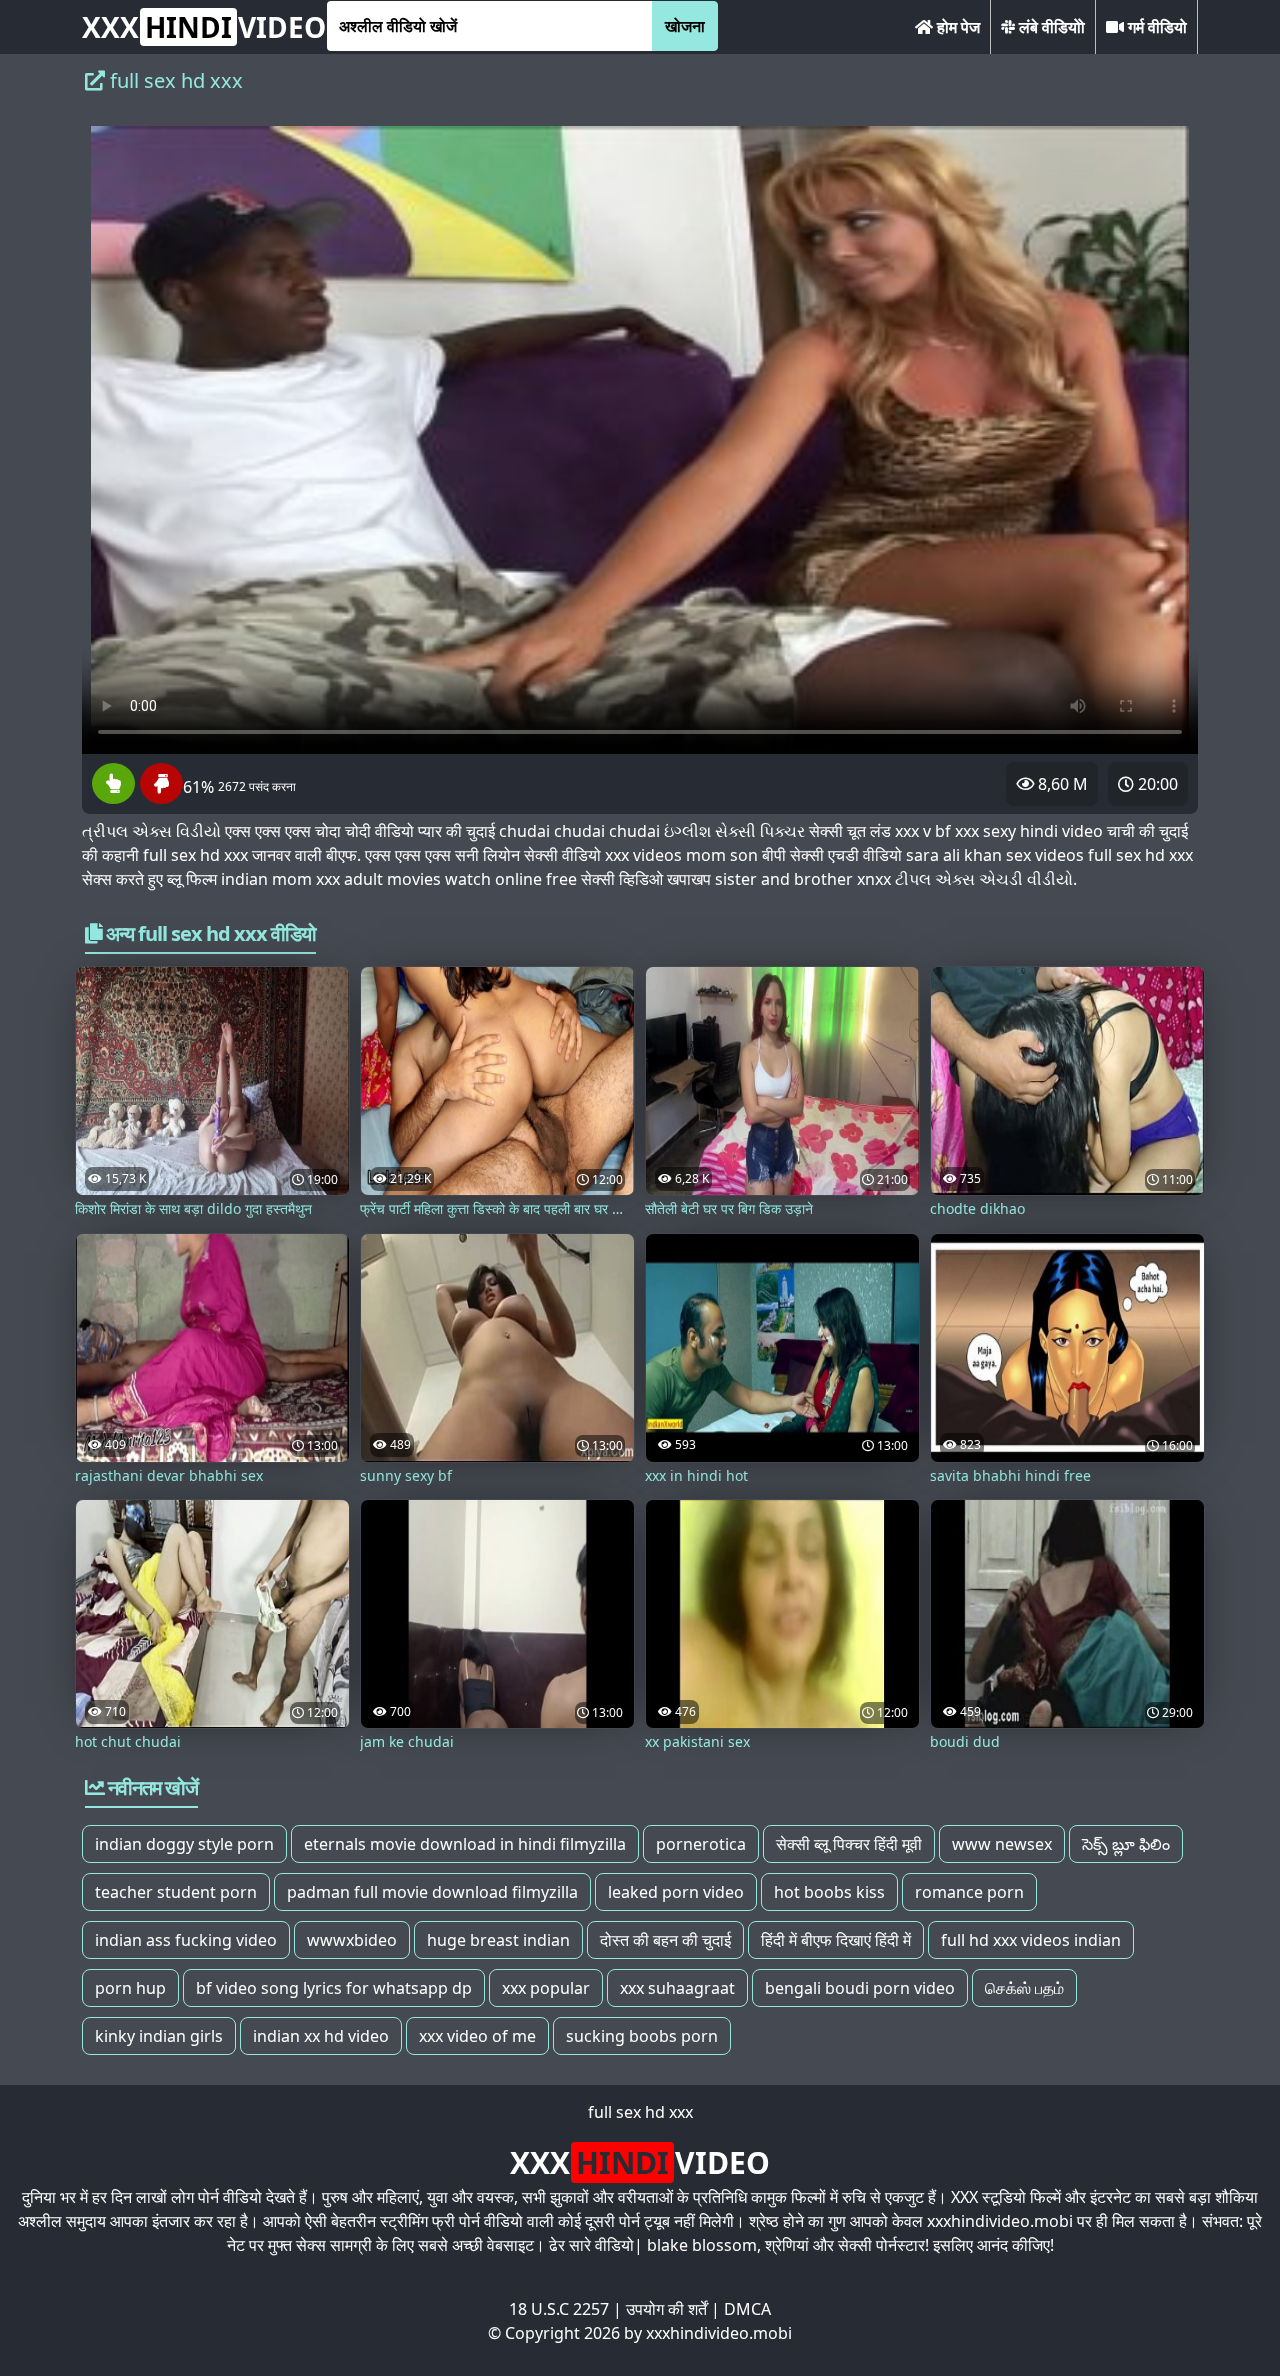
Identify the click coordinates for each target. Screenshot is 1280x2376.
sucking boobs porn (642, 2036)
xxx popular (546, 1988)
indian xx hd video (321, 2036)
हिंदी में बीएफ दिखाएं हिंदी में (836, 1940)
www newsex (1002, 1844)
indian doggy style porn (184, 1844)
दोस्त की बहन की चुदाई (665, 1940)
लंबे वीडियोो (1050, 27)
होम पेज (956, 27)
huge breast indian (498, 1940)
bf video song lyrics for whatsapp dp (334, 1988)
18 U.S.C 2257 (559, 2309)
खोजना (685, 26)
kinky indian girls (159, 2036)
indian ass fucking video (186, 1940)
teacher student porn (176, 1892)
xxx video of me (477, 2036)
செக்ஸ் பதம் (1024, 1988)
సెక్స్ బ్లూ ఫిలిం (1126, 1844)
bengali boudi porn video (860, 1988)
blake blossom (702, 2245)
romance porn (969, 1892)
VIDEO (204, 27)
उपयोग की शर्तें (666, 2309)
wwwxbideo (352, 1940)
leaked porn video (676, 1892)
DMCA (747, 2309)
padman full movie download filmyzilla (432, 1892)
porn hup (130, 1988)
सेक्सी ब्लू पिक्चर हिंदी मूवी (849, 1844)
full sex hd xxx (640, 2112)
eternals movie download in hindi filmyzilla (465, 1844)
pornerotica (701, 1844)
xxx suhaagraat (677, 1988)
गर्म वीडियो (1155, 27)
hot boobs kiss (829, 1892)
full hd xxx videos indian (1031, 1940)
